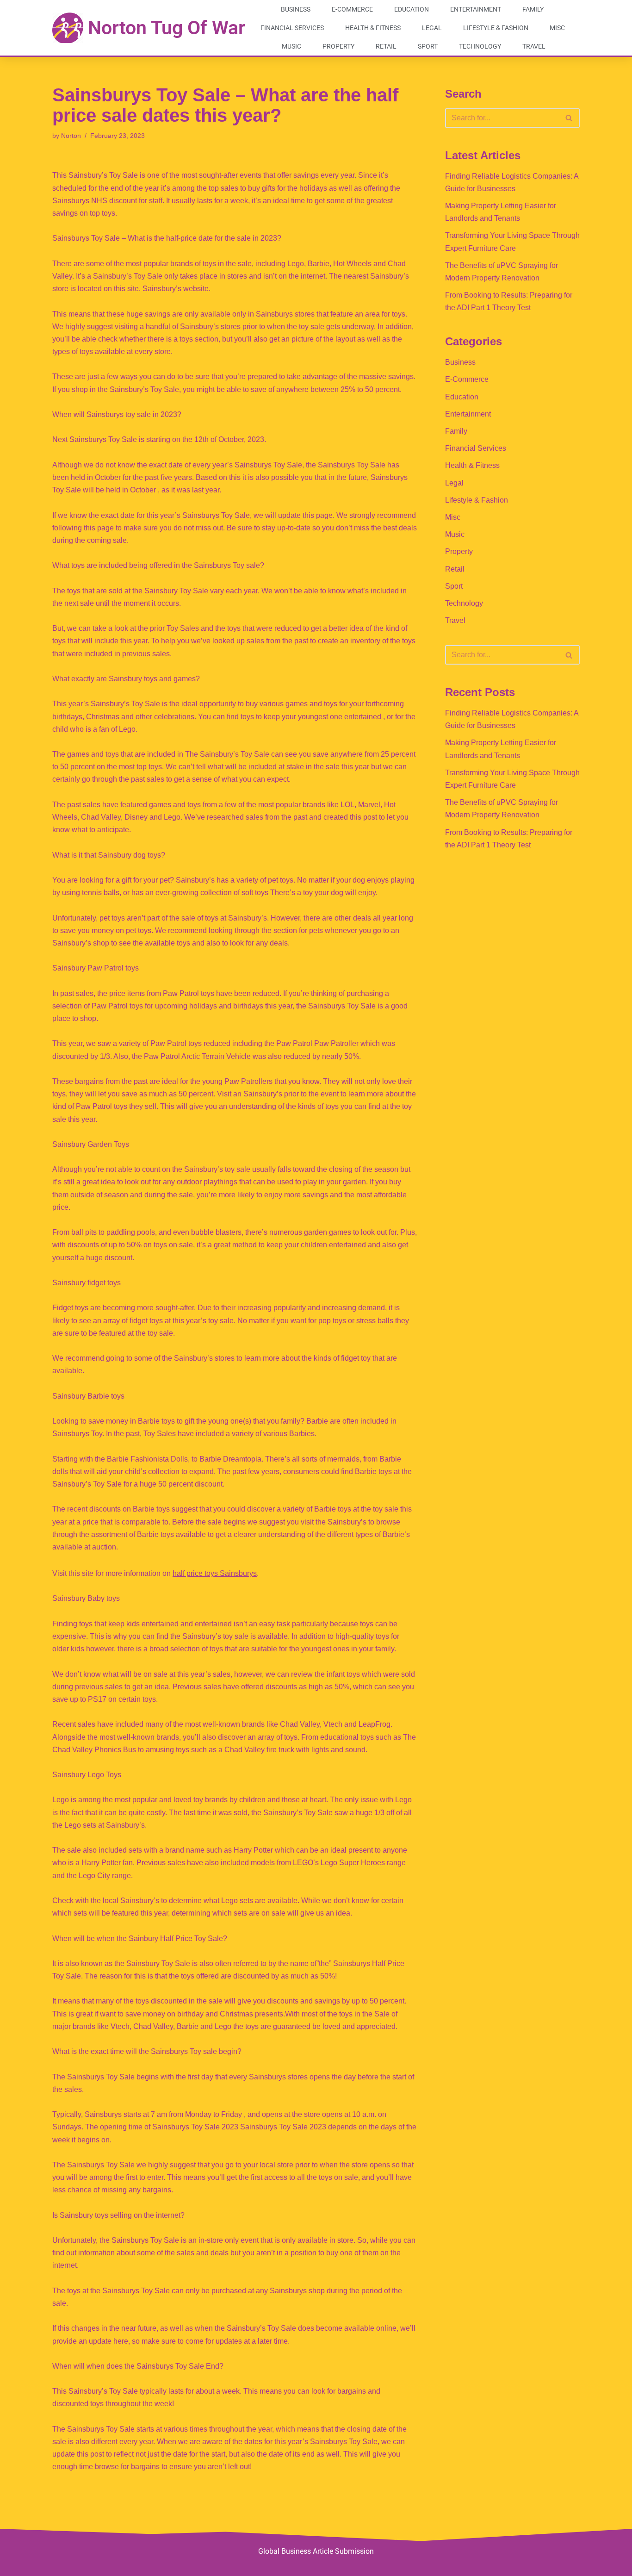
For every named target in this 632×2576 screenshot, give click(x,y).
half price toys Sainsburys (215, 1573)
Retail (386, 46)
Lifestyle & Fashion (496, 28)
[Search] (569, 118)
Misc (557, 28)
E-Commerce (352, 9)
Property (338, 46)
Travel (534, 46)
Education (412, 9)
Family (533, 9)
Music (291, 46)
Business (296, 9)
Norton (71, 136)
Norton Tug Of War (167, 28)
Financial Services (292, 28)
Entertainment (476, 9)
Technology (480, 46)
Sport (428, 46)
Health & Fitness (373, 28)
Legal (432, 28)
